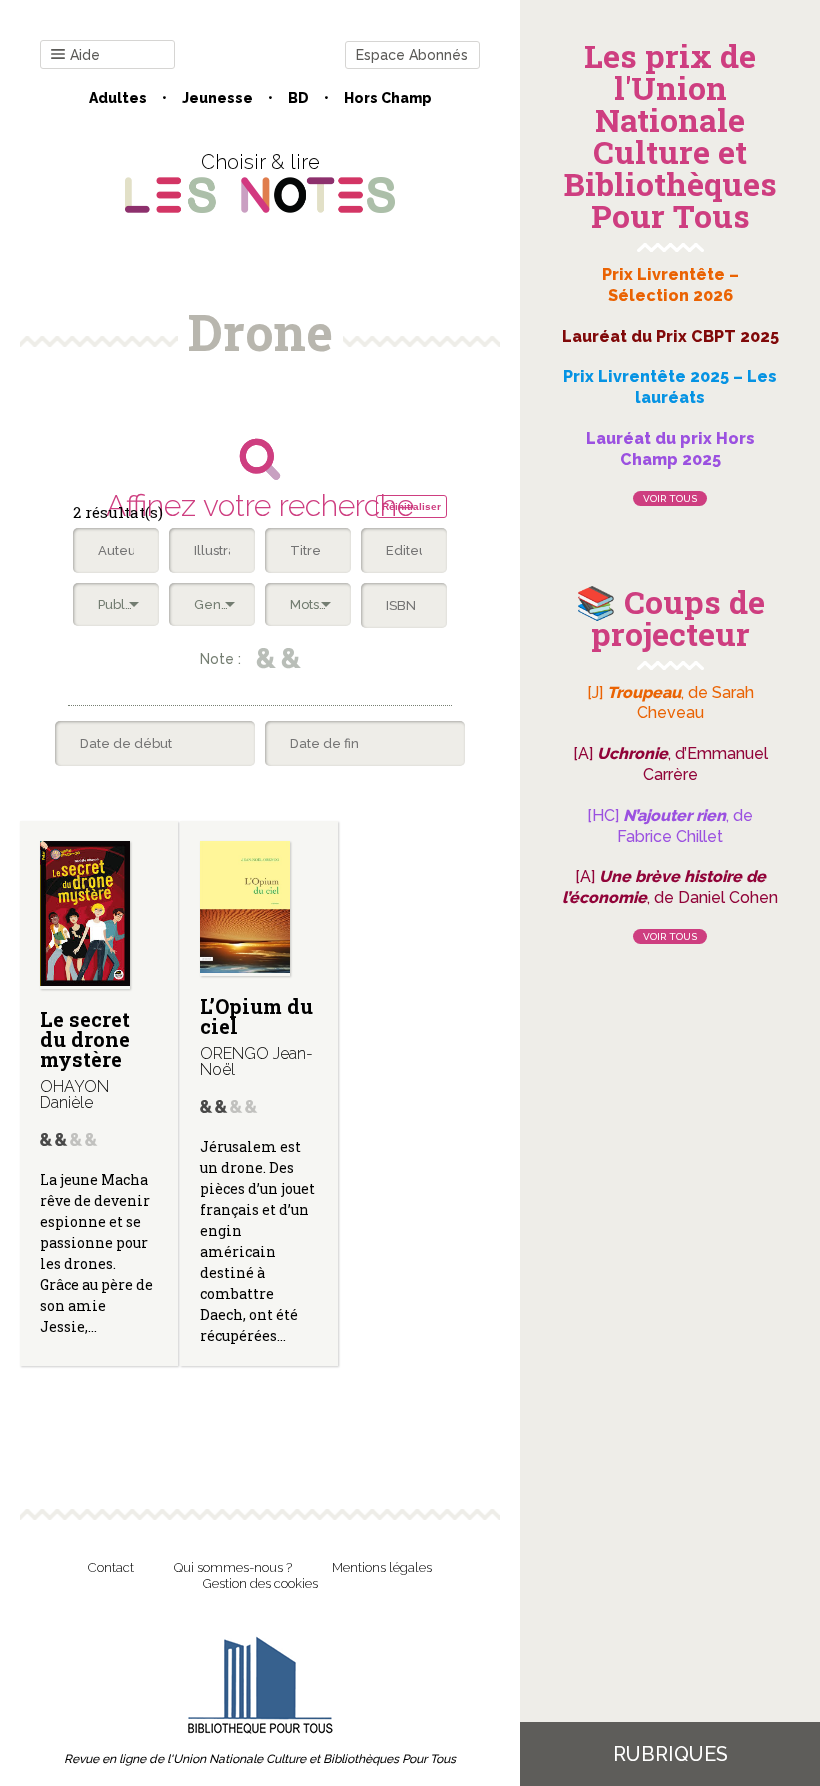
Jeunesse (217, 98)
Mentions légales (382, 1567)
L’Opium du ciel (256, 1016)
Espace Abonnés (412, 55)
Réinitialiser (411, 506)
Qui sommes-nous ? (233, 1567)
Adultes (118, 98)
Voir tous (670, 498)
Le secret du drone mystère (85, 1039)
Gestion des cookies (260, 1583)
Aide (85, 55)
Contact (111, 1567)
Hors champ (388, 98)
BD (298, 98)
